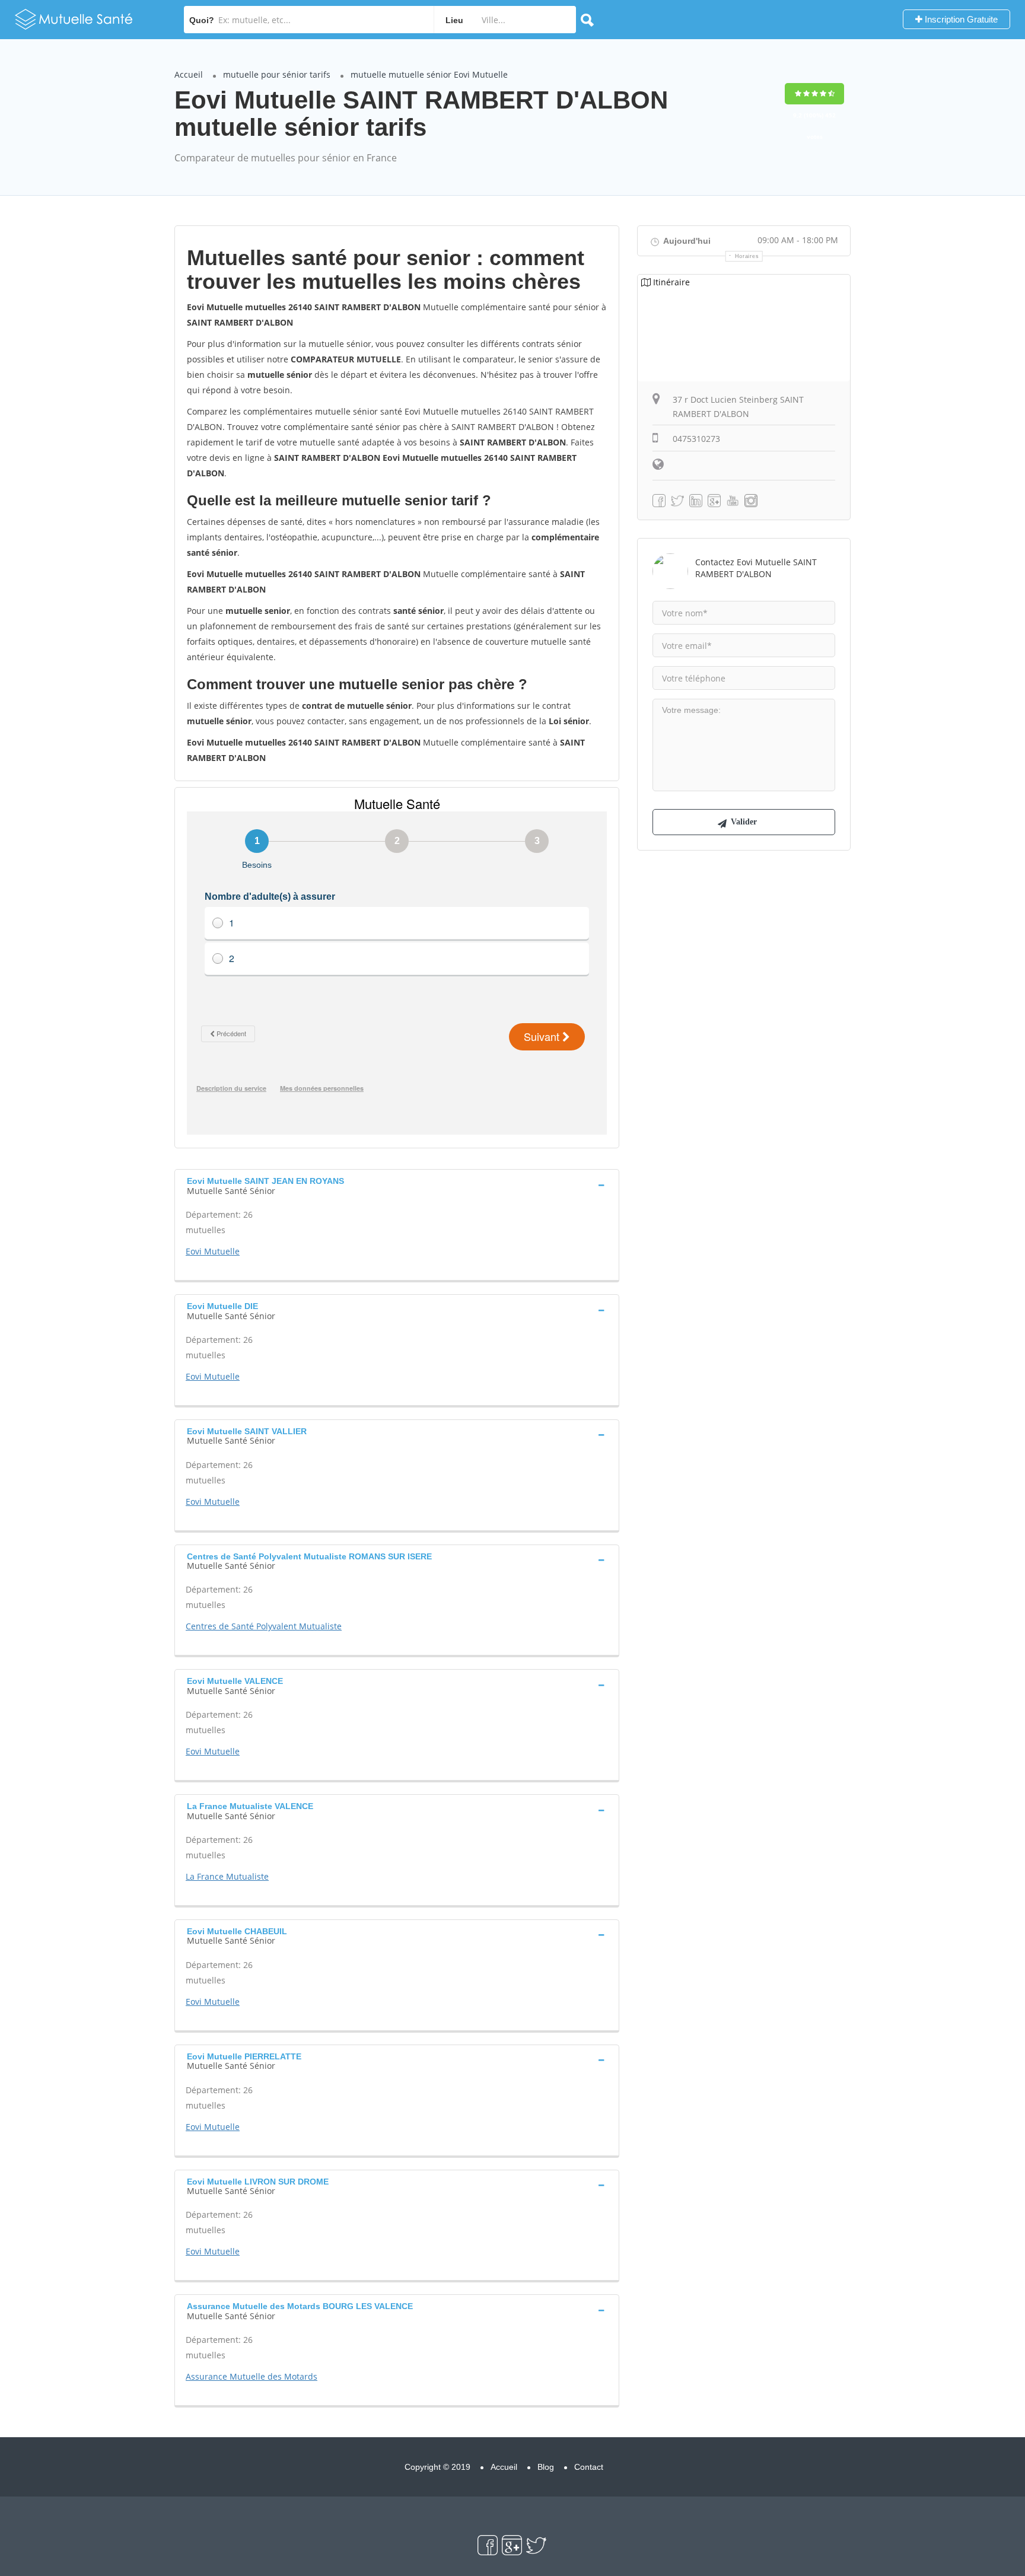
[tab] (397, 1184)
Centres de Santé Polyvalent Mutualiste (264, 1626)
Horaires (747, 256)
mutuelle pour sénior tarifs (277, 74)
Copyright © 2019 (437, 2467)
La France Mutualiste (227, 1876)
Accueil (189, 74)
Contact (589, 2467)
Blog (546, 2467)
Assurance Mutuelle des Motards (252, 2376)
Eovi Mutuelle (213, 1251)
